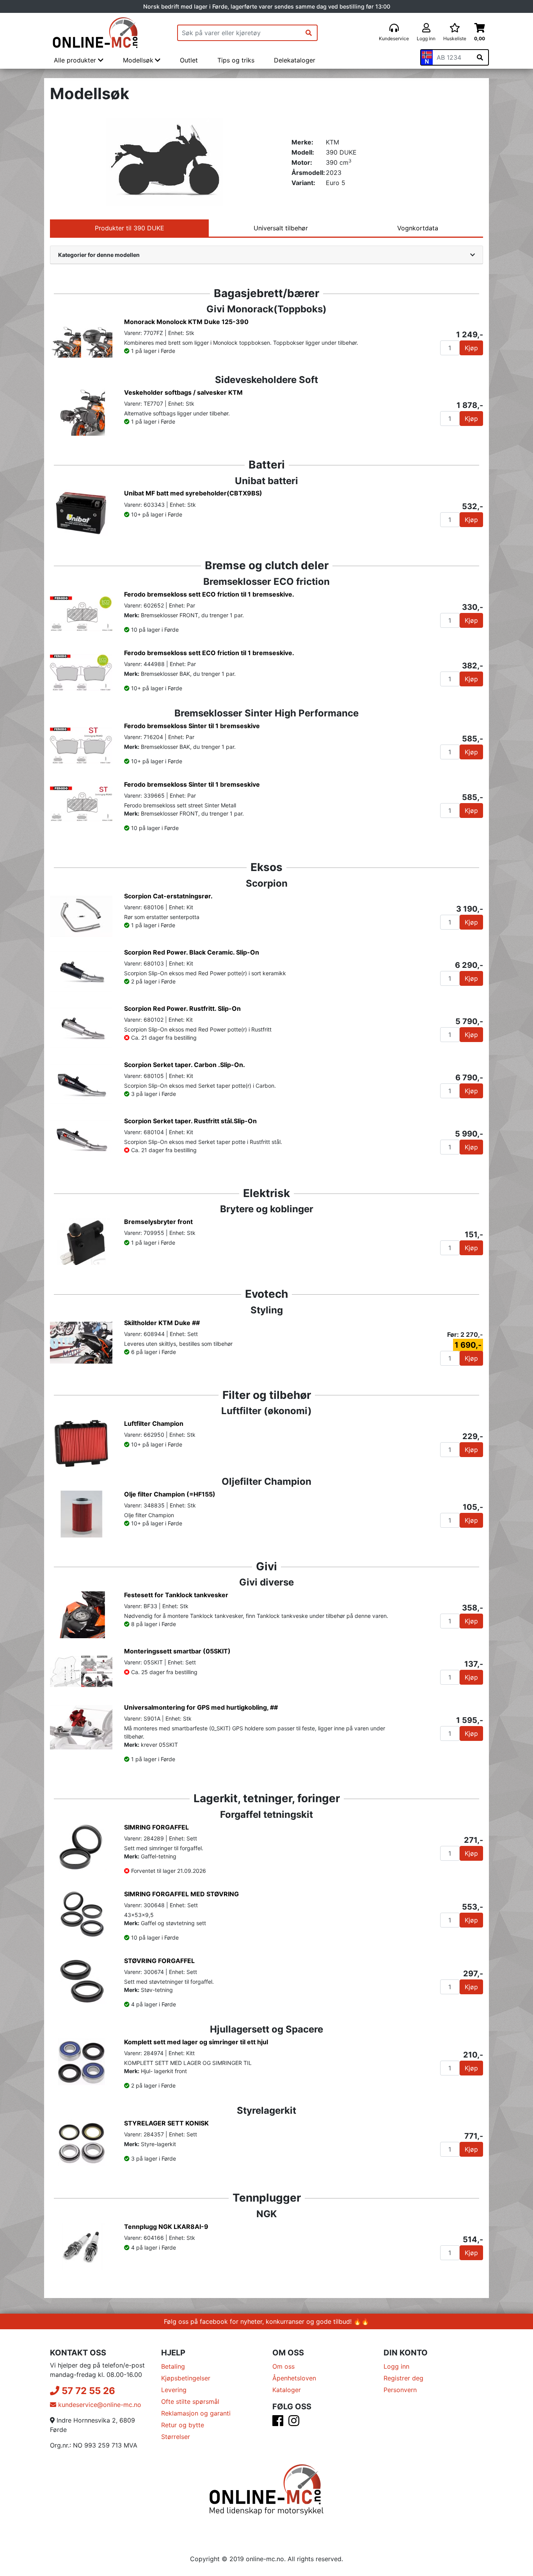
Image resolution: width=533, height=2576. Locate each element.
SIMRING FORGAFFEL (156, 1827)
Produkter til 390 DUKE (130, 228)
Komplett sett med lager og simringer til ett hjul (196, 2042)
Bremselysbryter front (158, 1222)
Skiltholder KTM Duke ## (162, 1323)
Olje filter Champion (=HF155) (170, 1494)
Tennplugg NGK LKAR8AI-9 (166, 2227)
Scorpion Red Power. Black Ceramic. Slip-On (192, 952)
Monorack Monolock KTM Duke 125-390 (186, 322)
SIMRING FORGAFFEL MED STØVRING (181, 1894)
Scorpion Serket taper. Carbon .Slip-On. (185, 1065)
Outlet (189, 60)
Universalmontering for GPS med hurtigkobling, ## (201, 1707)
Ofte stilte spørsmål (190, 2401)
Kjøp (471, 348)
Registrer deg (403, 2378)
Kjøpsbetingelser (186, 2378)
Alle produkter (76, 60)
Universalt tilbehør (281, 228)
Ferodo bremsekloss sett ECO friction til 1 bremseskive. (209, 594)
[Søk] (309, 33)
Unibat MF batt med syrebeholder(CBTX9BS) (193, 493)
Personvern (400, 2390)
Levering (174, 2390)
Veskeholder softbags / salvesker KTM (183, 392)
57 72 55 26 (87, 2391)
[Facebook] (278, 2423)
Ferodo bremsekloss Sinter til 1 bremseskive (192, 726)
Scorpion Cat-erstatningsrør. (168, 896)
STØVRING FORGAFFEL (159, 1961)
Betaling (173, 2366)
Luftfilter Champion (154, 1423)
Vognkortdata (418, 228)
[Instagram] (294, 2423)
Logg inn (396, 2366)
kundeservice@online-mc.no (99, 2405)
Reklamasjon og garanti (196, 2413)
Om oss (283, 2366)
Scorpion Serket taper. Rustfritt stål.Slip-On (190, 1121)
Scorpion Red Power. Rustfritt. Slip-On (182, 1008)
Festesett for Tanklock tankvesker (176, 1595)
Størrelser (176, 2437)
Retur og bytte (183, 2425)
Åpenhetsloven (294, 2378)
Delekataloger (295, 60)
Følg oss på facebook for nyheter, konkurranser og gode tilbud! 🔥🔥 (266, 2321)
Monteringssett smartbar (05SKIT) (177, 1651)
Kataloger (287, 2390)
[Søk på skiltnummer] (480, 57)
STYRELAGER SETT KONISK (166, 2123)
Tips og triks (236, 60)
